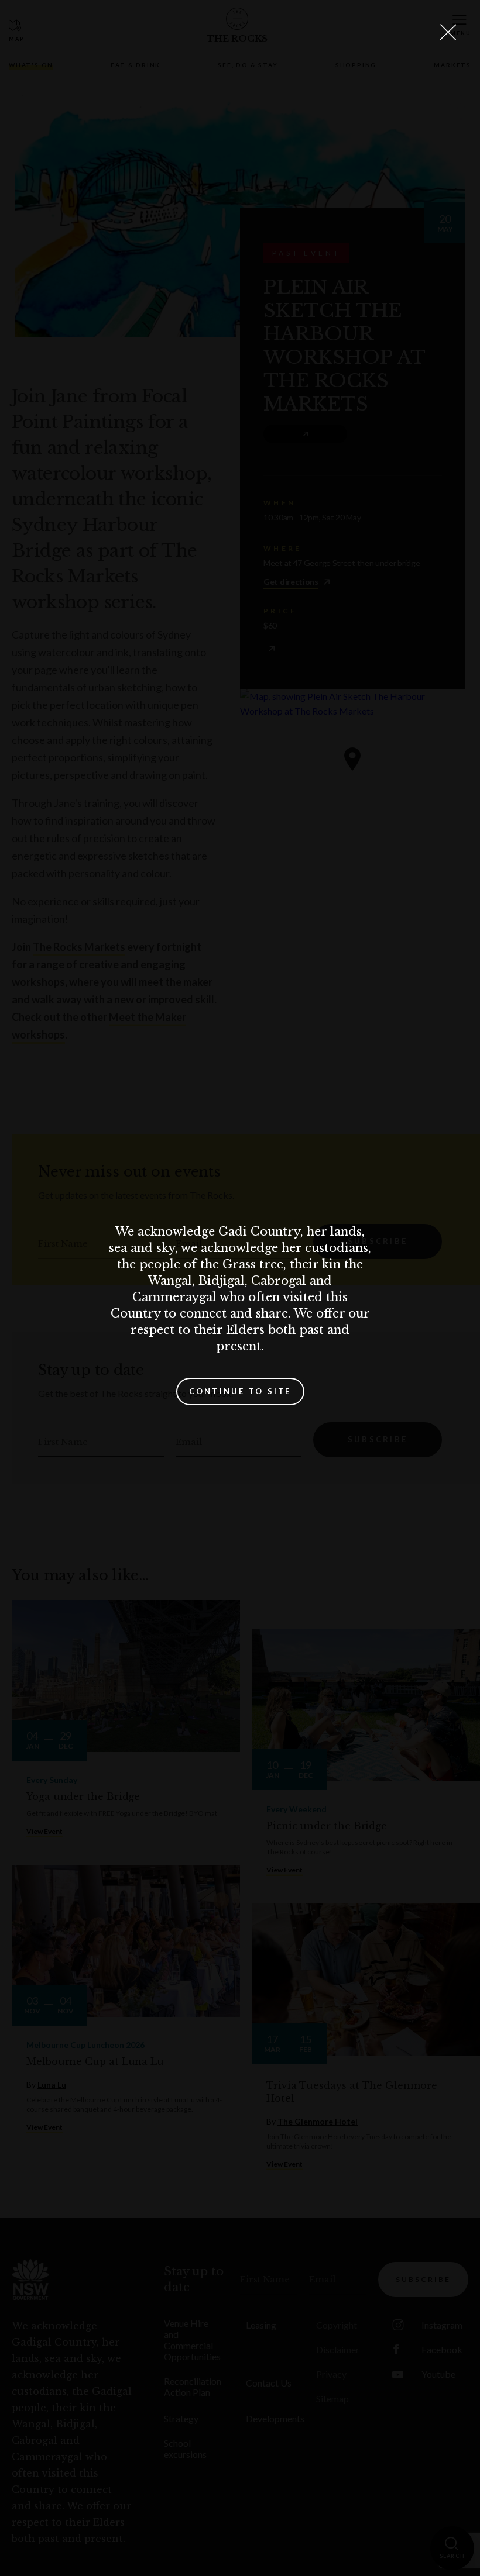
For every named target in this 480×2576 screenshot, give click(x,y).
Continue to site (240, 1391)
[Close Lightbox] (448, 32)
